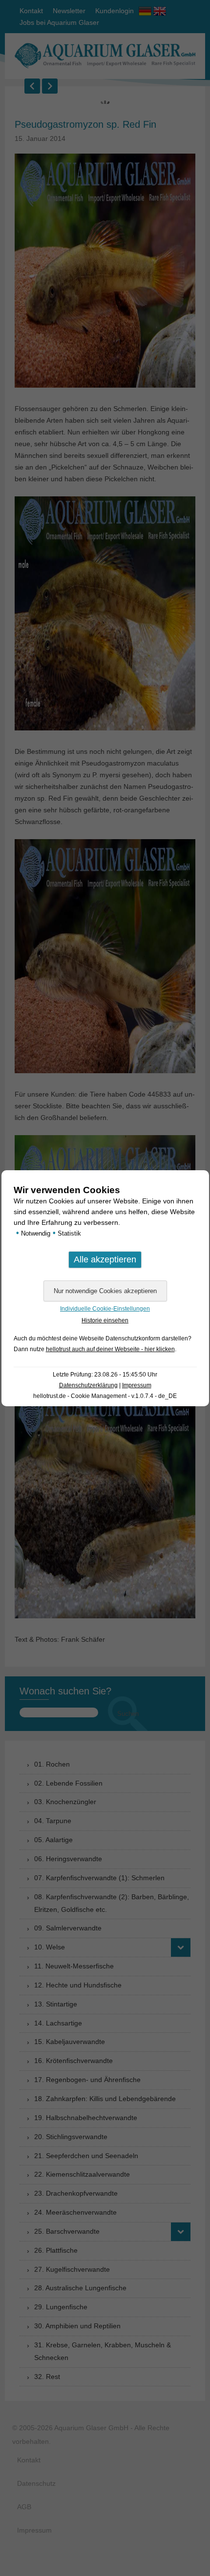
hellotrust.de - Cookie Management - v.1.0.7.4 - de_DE (105, 1396)
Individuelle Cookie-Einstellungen (105, 1309)
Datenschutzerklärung (88, 1385)
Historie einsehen (105, 1320)
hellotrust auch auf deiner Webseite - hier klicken (110, 1349)
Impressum (137, 1385)
